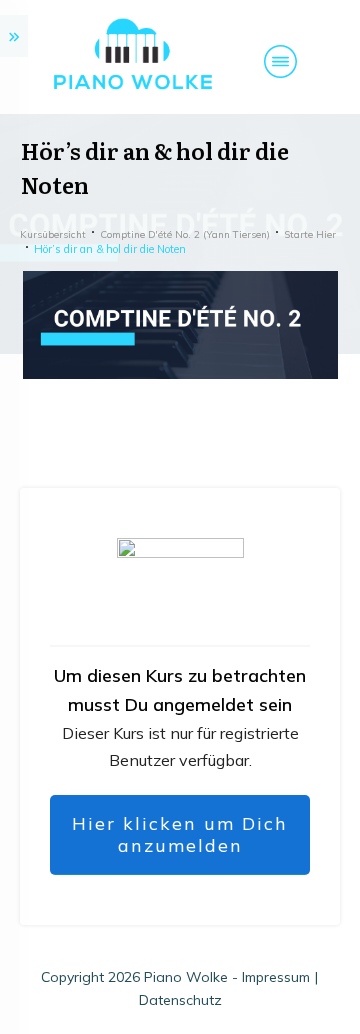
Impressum (276, 977)
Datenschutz (180, 1000)
